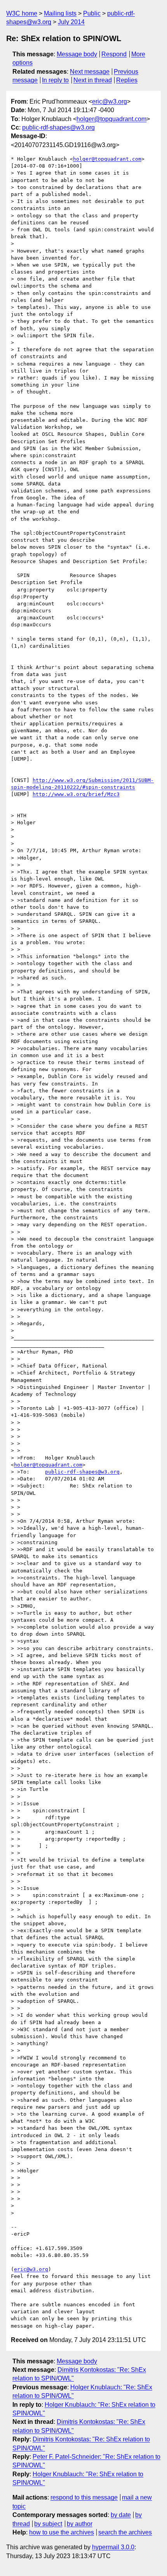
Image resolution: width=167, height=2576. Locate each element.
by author (80, 2524)
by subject (48, 2524)
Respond (114, 54)
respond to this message (84, 2497)
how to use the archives (62, 2532)
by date (121, 2515)
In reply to (55, 80)
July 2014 (71, 22)
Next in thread (93, 80)
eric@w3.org (110, 101)
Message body (77, 54)
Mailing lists (60, 13)
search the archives (125, 2532)
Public (92, 13)
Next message (90, 72)
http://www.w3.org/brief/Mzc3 (76, 794)
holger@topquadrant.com (111, 119)
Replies (127, 80)
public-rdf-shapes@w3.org (58, 127)
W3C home (22, 13)
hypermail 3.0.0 (113, 2547)
